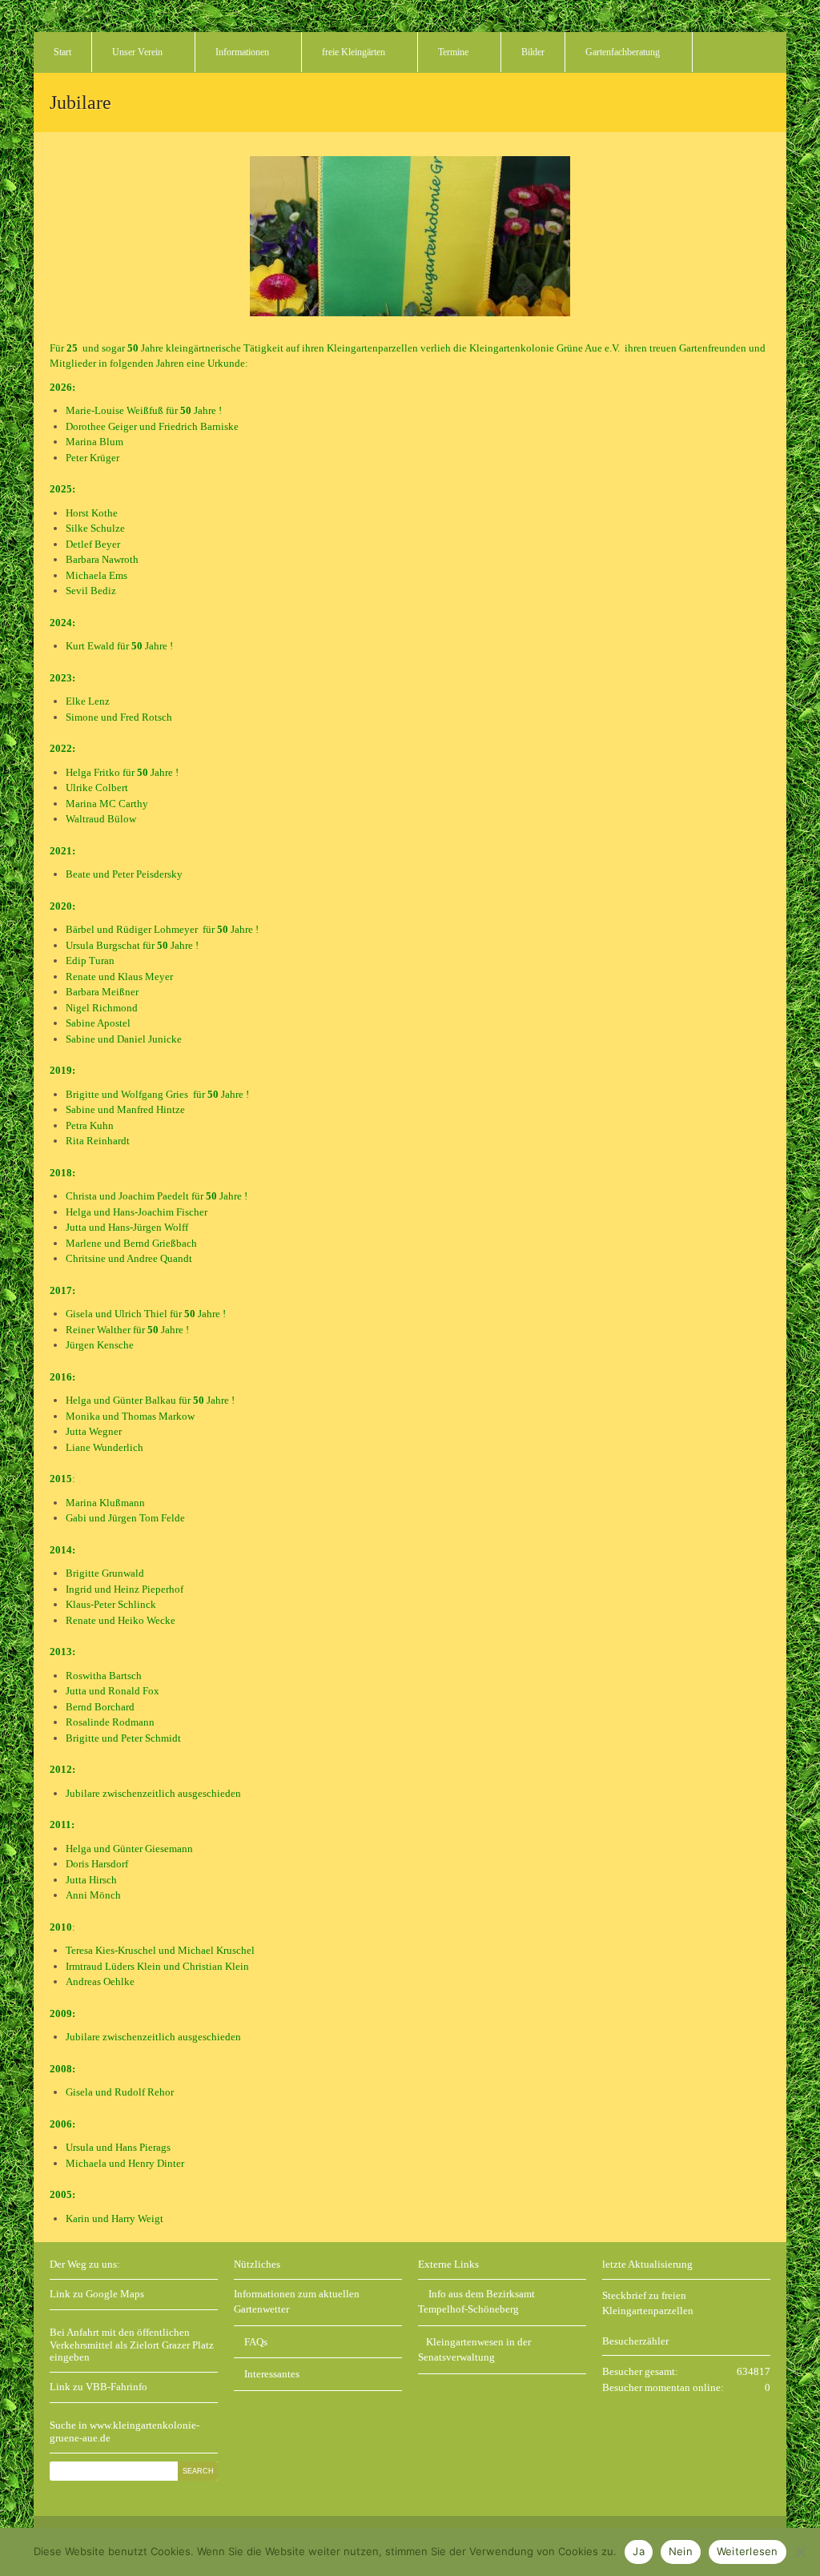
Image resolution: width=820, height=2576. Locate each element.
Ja (639, 2551)
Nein (681, 2551)
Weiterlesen (748, 2551)
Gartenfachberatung (623, 52)
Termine (453, 52)
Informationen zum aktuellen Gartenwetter (297, 2302)
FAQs (255, 2342)
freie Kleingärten (354, 52)
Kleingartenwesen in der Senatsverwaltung (474, 2350)
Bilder (533, 52)
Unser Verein (137, 52)
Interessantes (271, 2374)
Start (62, 52)
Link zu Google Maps (97, 2294)
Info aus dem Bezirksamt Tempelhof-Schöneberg (476, 2302)
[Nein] (800, 2552)
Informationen (242, 52)
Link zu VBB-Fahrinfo (98, 2387)
